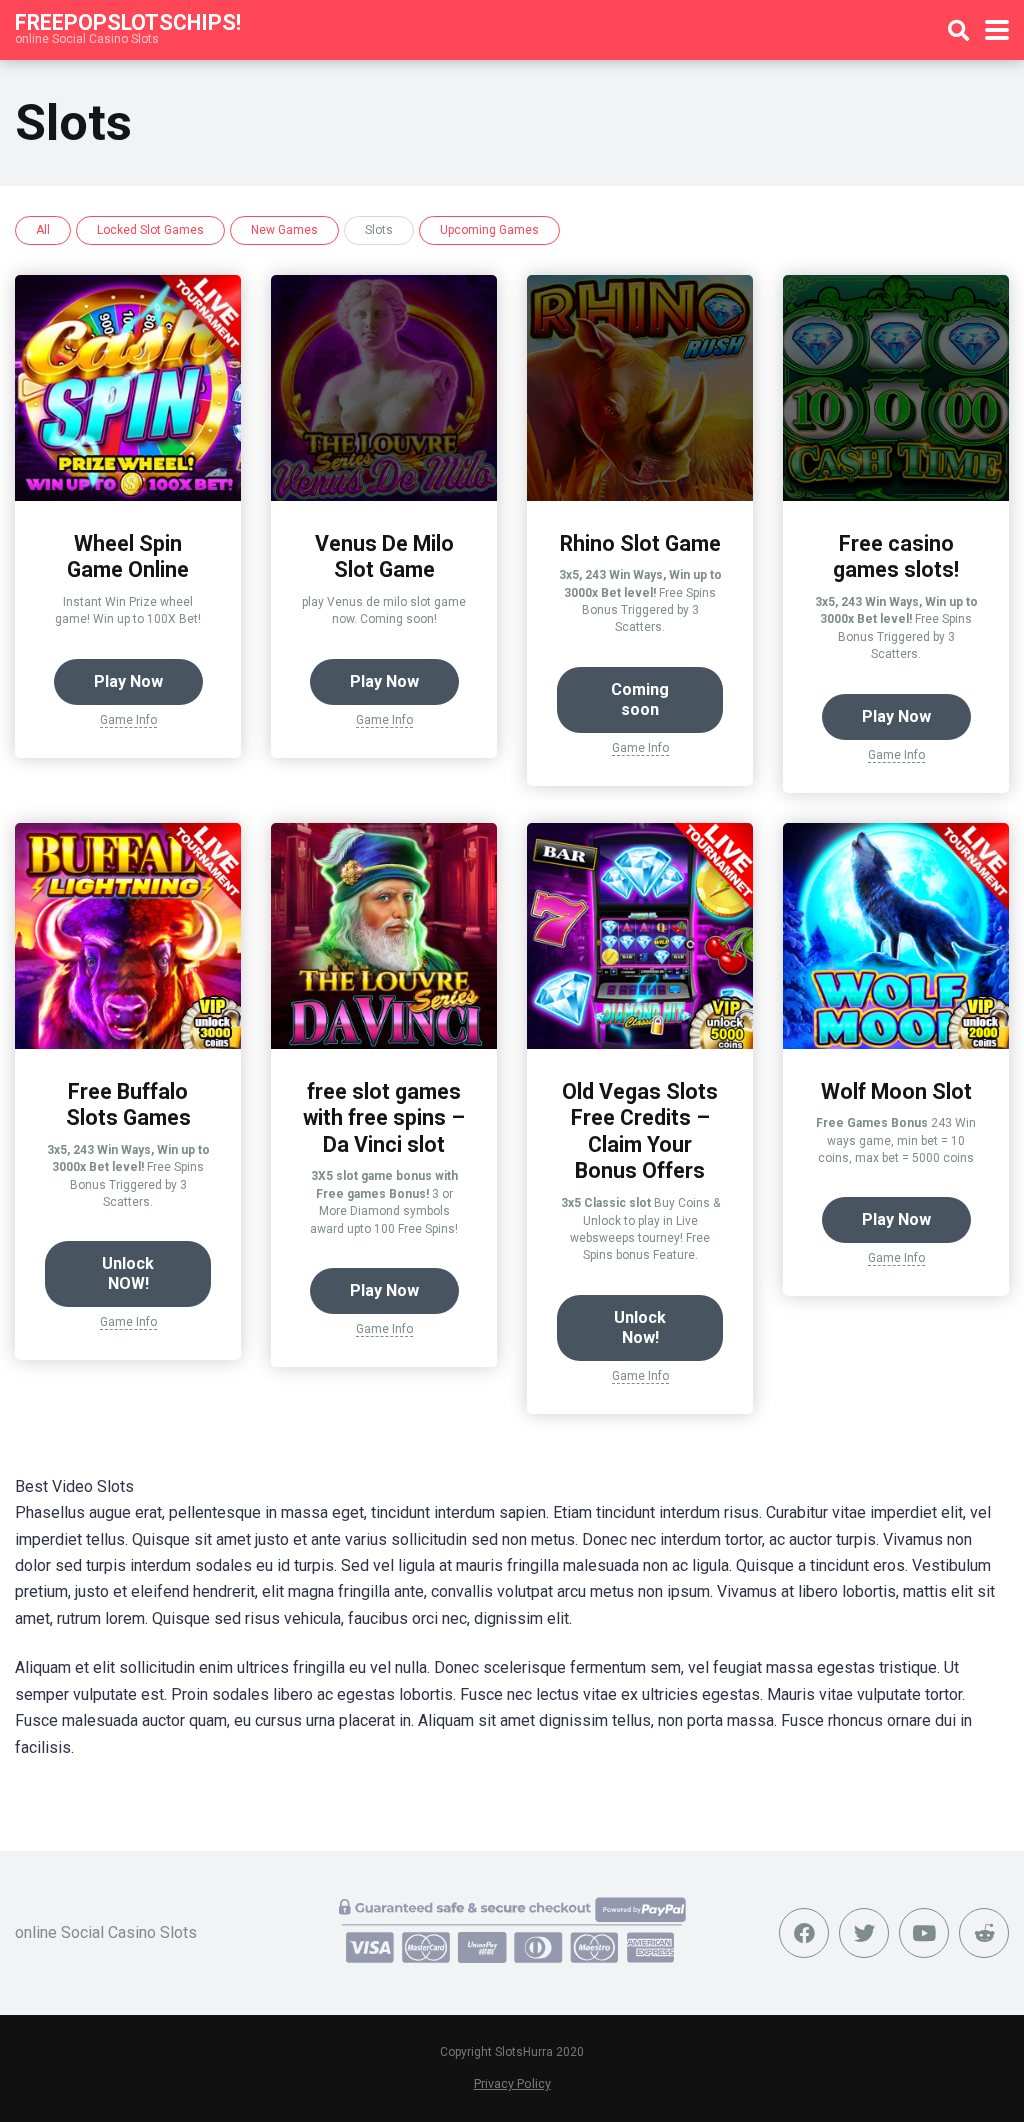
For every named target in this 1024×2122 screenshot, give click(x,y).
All (43, 230)
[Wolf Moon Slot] (896, 1043)
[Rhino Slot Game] (640, 495)
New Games (284, 230)
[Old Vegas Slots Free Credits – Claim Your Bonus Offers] (640, 1043)
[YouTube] (924, 1933)
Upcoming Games (489, 230)
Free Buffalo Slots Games (128, 1105)
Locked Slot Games (150, 230)
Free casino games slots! (896, 557)
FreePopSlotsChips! (128, 21)
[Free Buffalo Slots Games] (128, 1043)
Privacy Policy (512, 2083)
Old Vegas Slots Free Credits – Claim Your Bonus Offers (640, 1131)
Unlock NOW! (128, 1273)
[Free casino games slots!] (896, 495)
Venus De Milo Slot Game (384, 557)
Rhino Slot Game (640, 543)
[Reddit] (984, 1933)
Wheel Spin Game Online (128, 557)
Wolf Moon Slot (896, 1091)
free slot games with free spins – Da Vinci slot (384, 1118)
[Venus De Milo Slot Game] (384, 495)
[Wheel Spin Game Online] (128, 495)
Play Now (128, 681)
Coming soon (640, 699)
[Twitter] (864, 1933)
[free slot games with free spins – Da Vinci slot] (384, 1043)
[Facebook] (804, 1933)
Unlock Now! (640, 1327)
